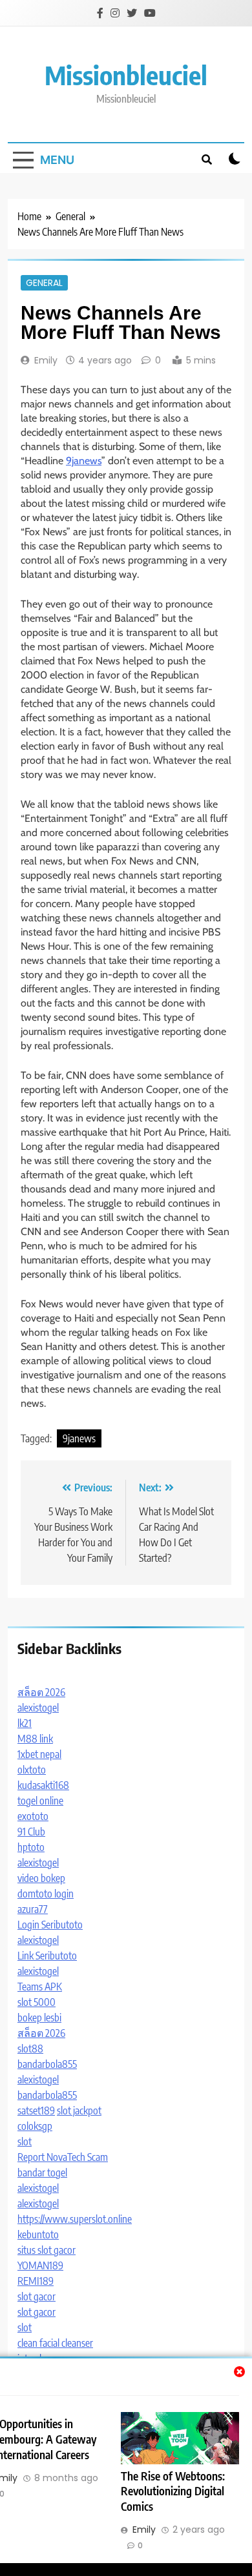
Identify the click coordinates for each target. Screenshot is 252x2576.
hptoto (31, 1847)
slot (25, 2142)
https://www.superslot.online (75, 2219)
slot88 (30, 2049)
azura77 (33, 1909)
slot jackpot (79, 2111)
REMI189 (36, 2281)
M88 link (35, 1739)
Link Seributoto (47, 1956)
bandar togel (42, 2172)
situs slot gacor (47, 2250)
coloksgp (35, 2126)
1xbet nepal (39, 1754)
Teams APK (40, 1987)
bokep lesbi (39, 2018)
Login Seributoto (50, 1925)
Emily (46, 360)
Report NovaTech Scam (63, 2157)
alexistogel (38, 1708)
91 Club (31, 1832)
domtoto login (46, 1894)
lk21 (25, 1723)
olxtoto (32, 1770)
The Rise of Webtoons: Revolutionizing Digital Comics (173, 2491)
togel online (40, 1801)
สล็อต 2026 (41, 1692)
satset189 (36, 2111)
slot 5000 (37, 2002)
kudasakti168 (43, 1785)
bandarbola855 (47, 2064)
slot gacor (37, 2296)
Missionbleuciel (126, 75)
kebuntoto (38, 2234)
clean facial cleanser (55, 2343)
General (44, 283)
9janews (84, 461)
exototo (33, 1816)
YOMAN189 (40, 2265)
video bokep (41, 1878)
